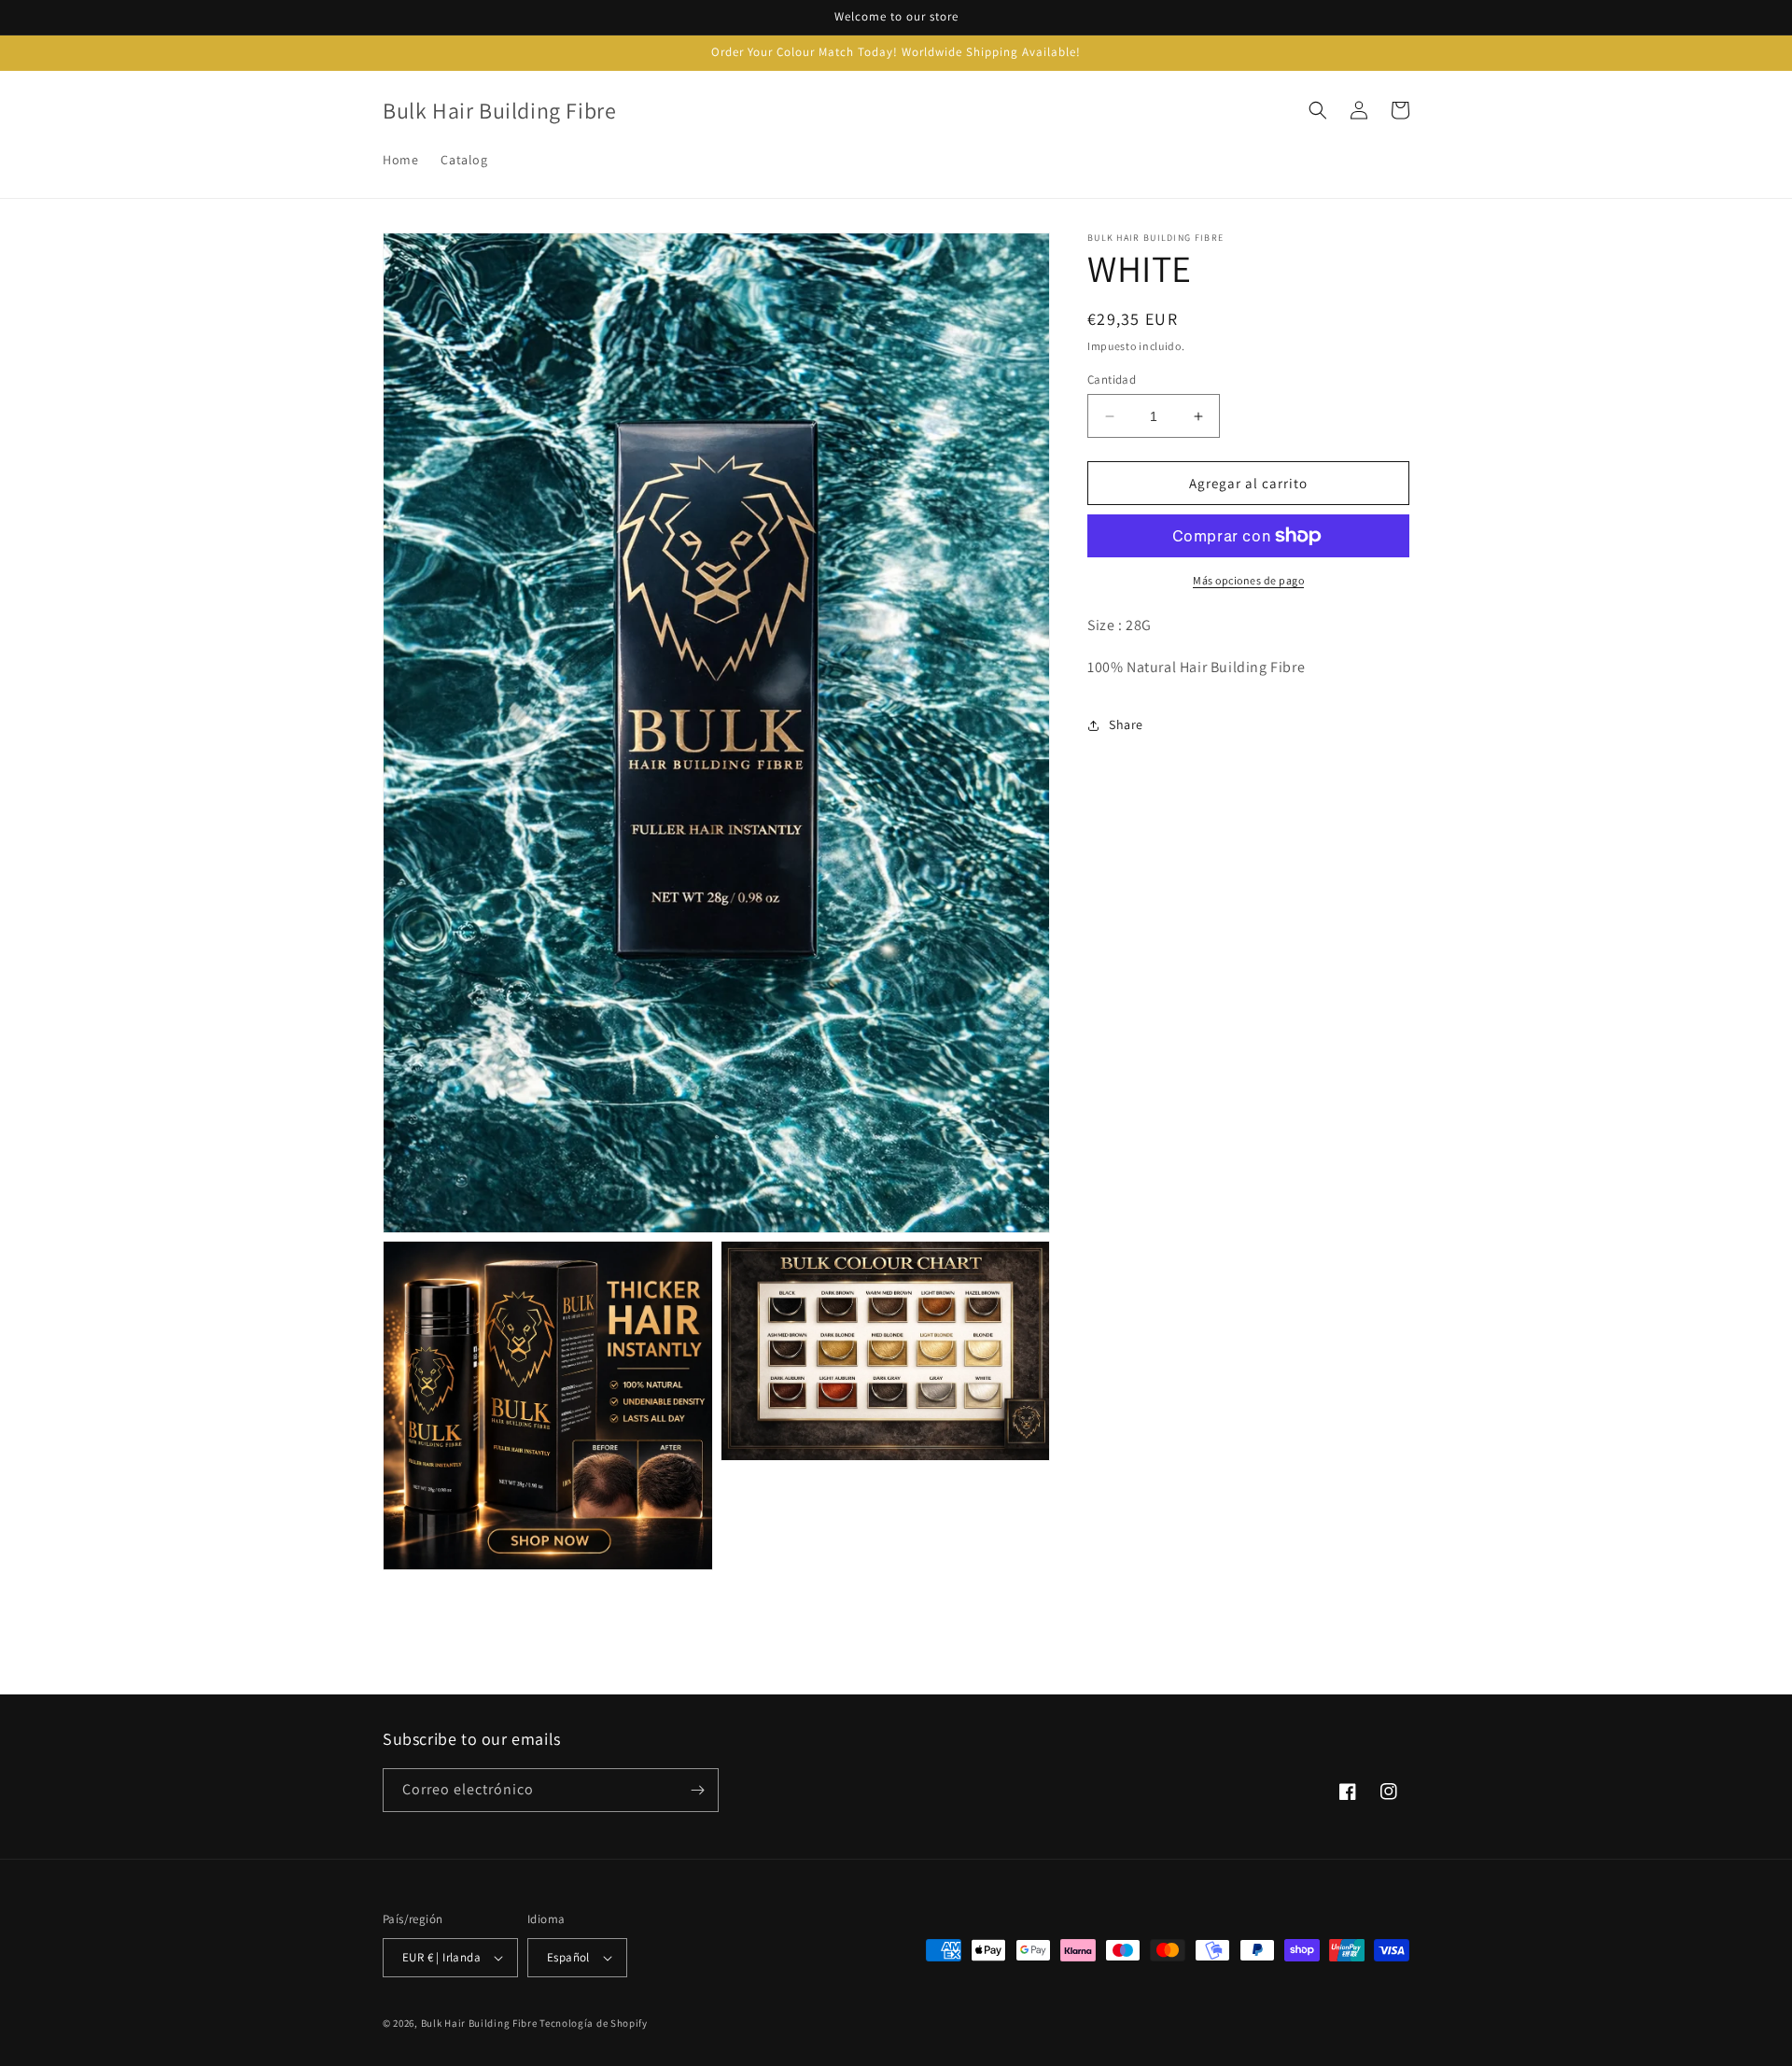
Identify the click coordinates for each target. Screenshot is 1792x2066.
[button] (1318, 110)
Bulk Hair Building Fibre (479, 2023)
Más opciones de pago (1248, 580)
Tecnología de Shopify (594, 2023)
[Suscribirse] (697, 1790)
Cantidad (1112, 379)
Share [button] (1126, 724)
